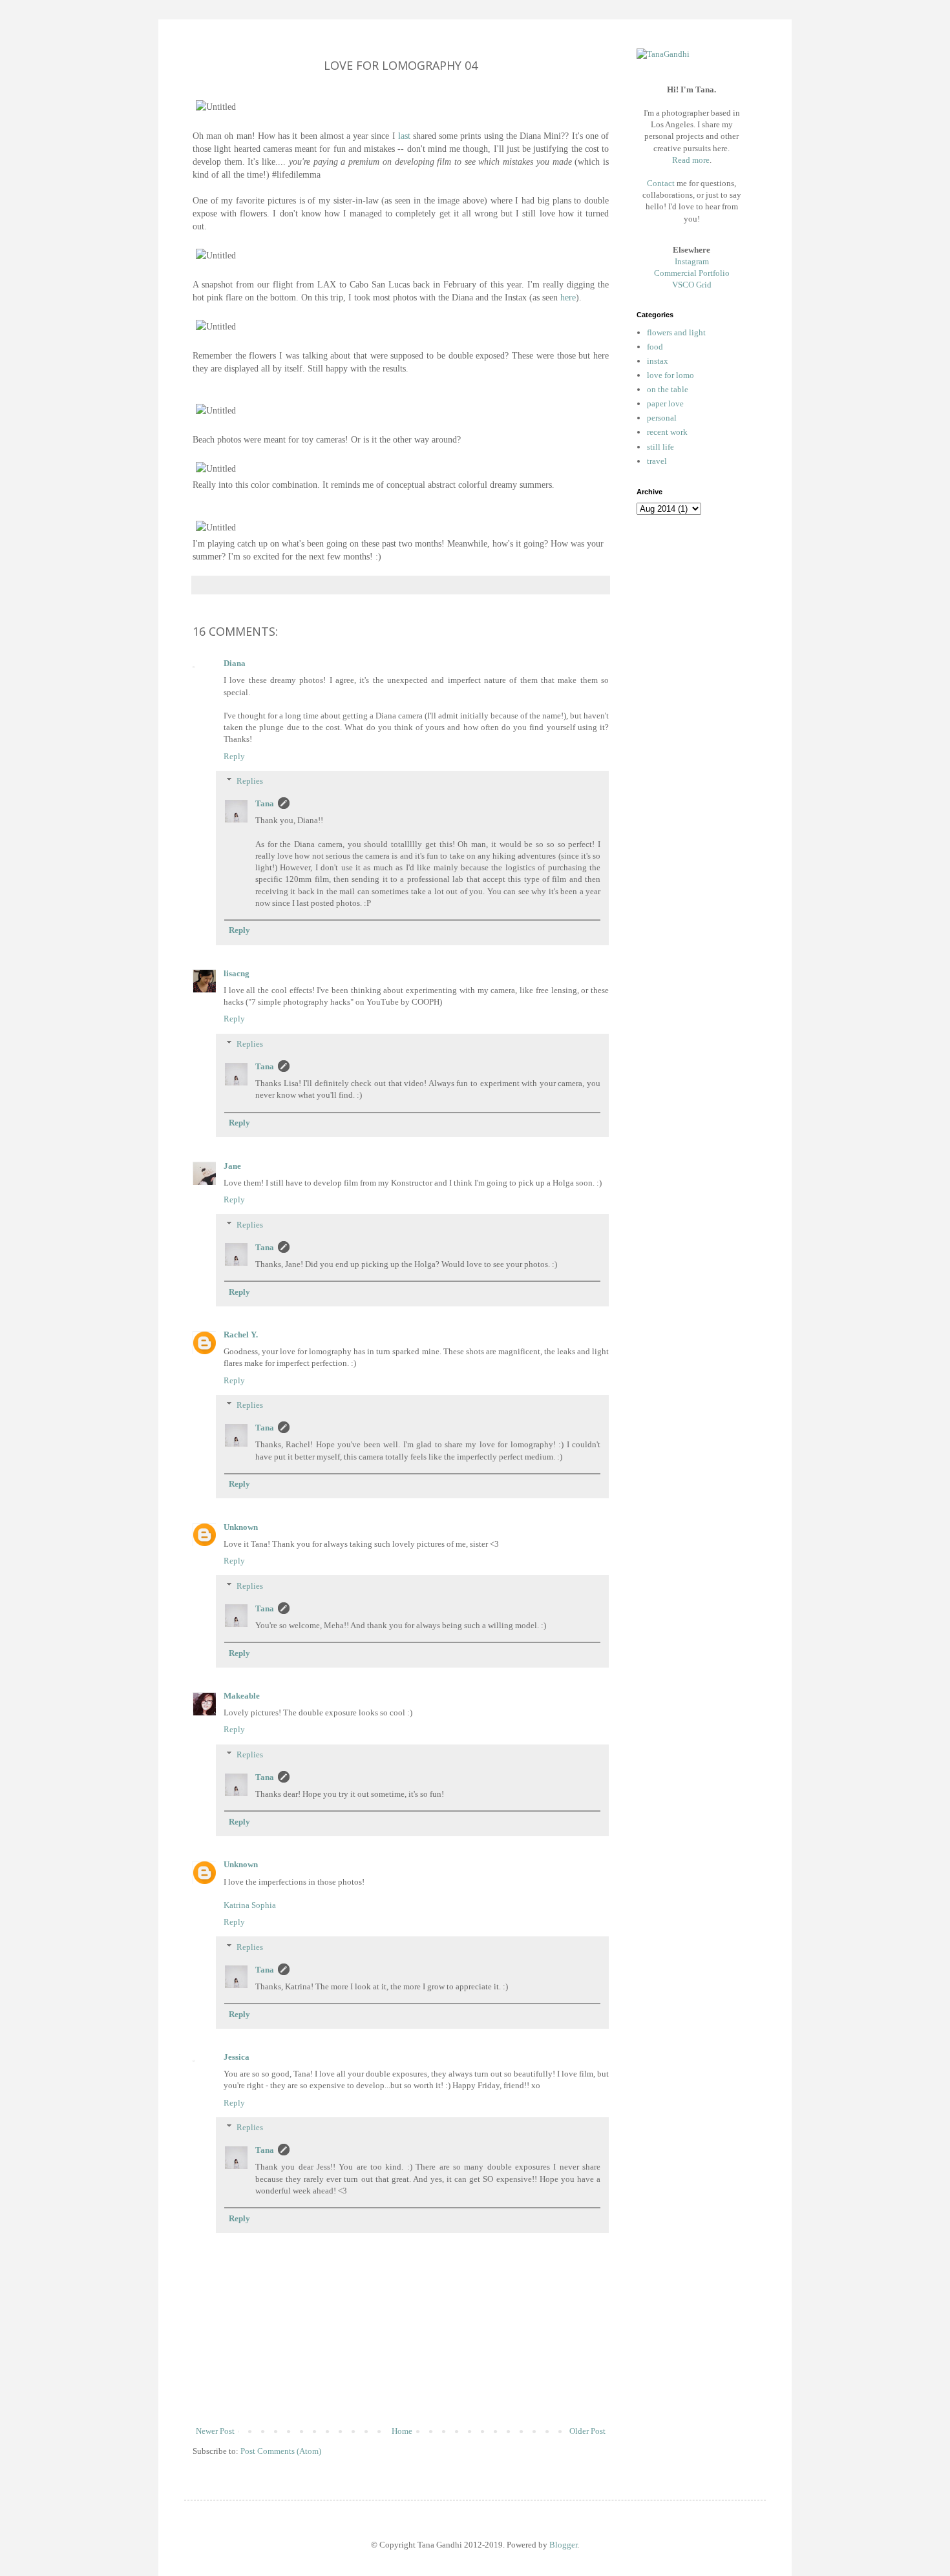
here (568, 297)
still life (660, 447)
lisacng (237, 973)
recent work (667, 432)
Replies (250, 781)
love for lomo (670, 375)
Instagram (692, 261)
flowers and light (676, 332)
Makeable (242, 1696)
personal (662, 418)
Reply (234, 756)
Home (402, 2431)
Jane (232, 1166)
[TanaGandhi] (663, 54)
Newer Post (215, 2431)
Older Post (587, 2431)
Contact (661, 183)
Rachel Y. (241, 1335)
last (404, 136)
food (655, 347)
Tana (265, 803)
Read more (691, 160)
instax (658, 361)
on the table (668, 389)
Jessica (237, 2057)
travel (657, 461)
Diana (235, 663)
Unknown (241, 1527)
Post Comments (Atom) (281, 2451)
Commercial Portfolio (692, 273)
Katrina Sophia (250, 1905)
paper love (665, 403)
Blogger (563, 2545)
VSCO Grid (692, 285)
